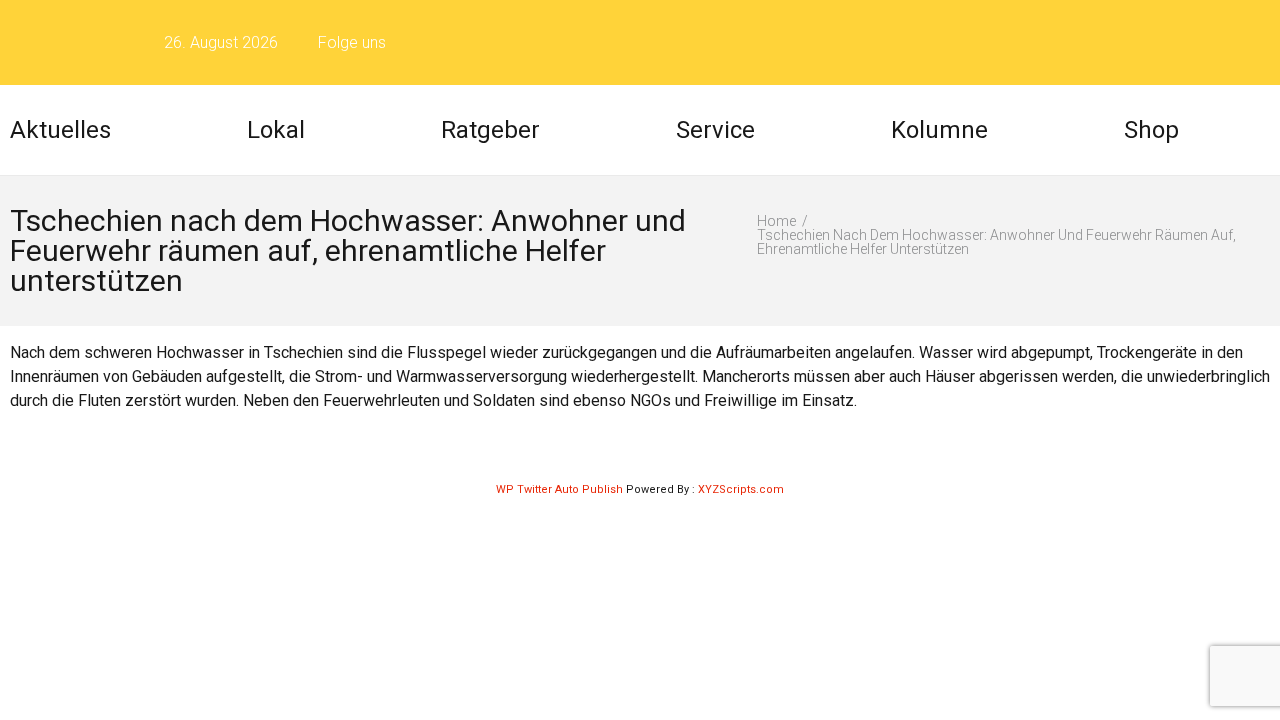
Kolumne (939, 130)
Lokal (276, 130)
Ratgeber (490, 130)
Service (715, 130)
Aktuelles (60, 130)
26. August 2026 (221, 42)
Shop (1151, 130)
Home (776, 221)
